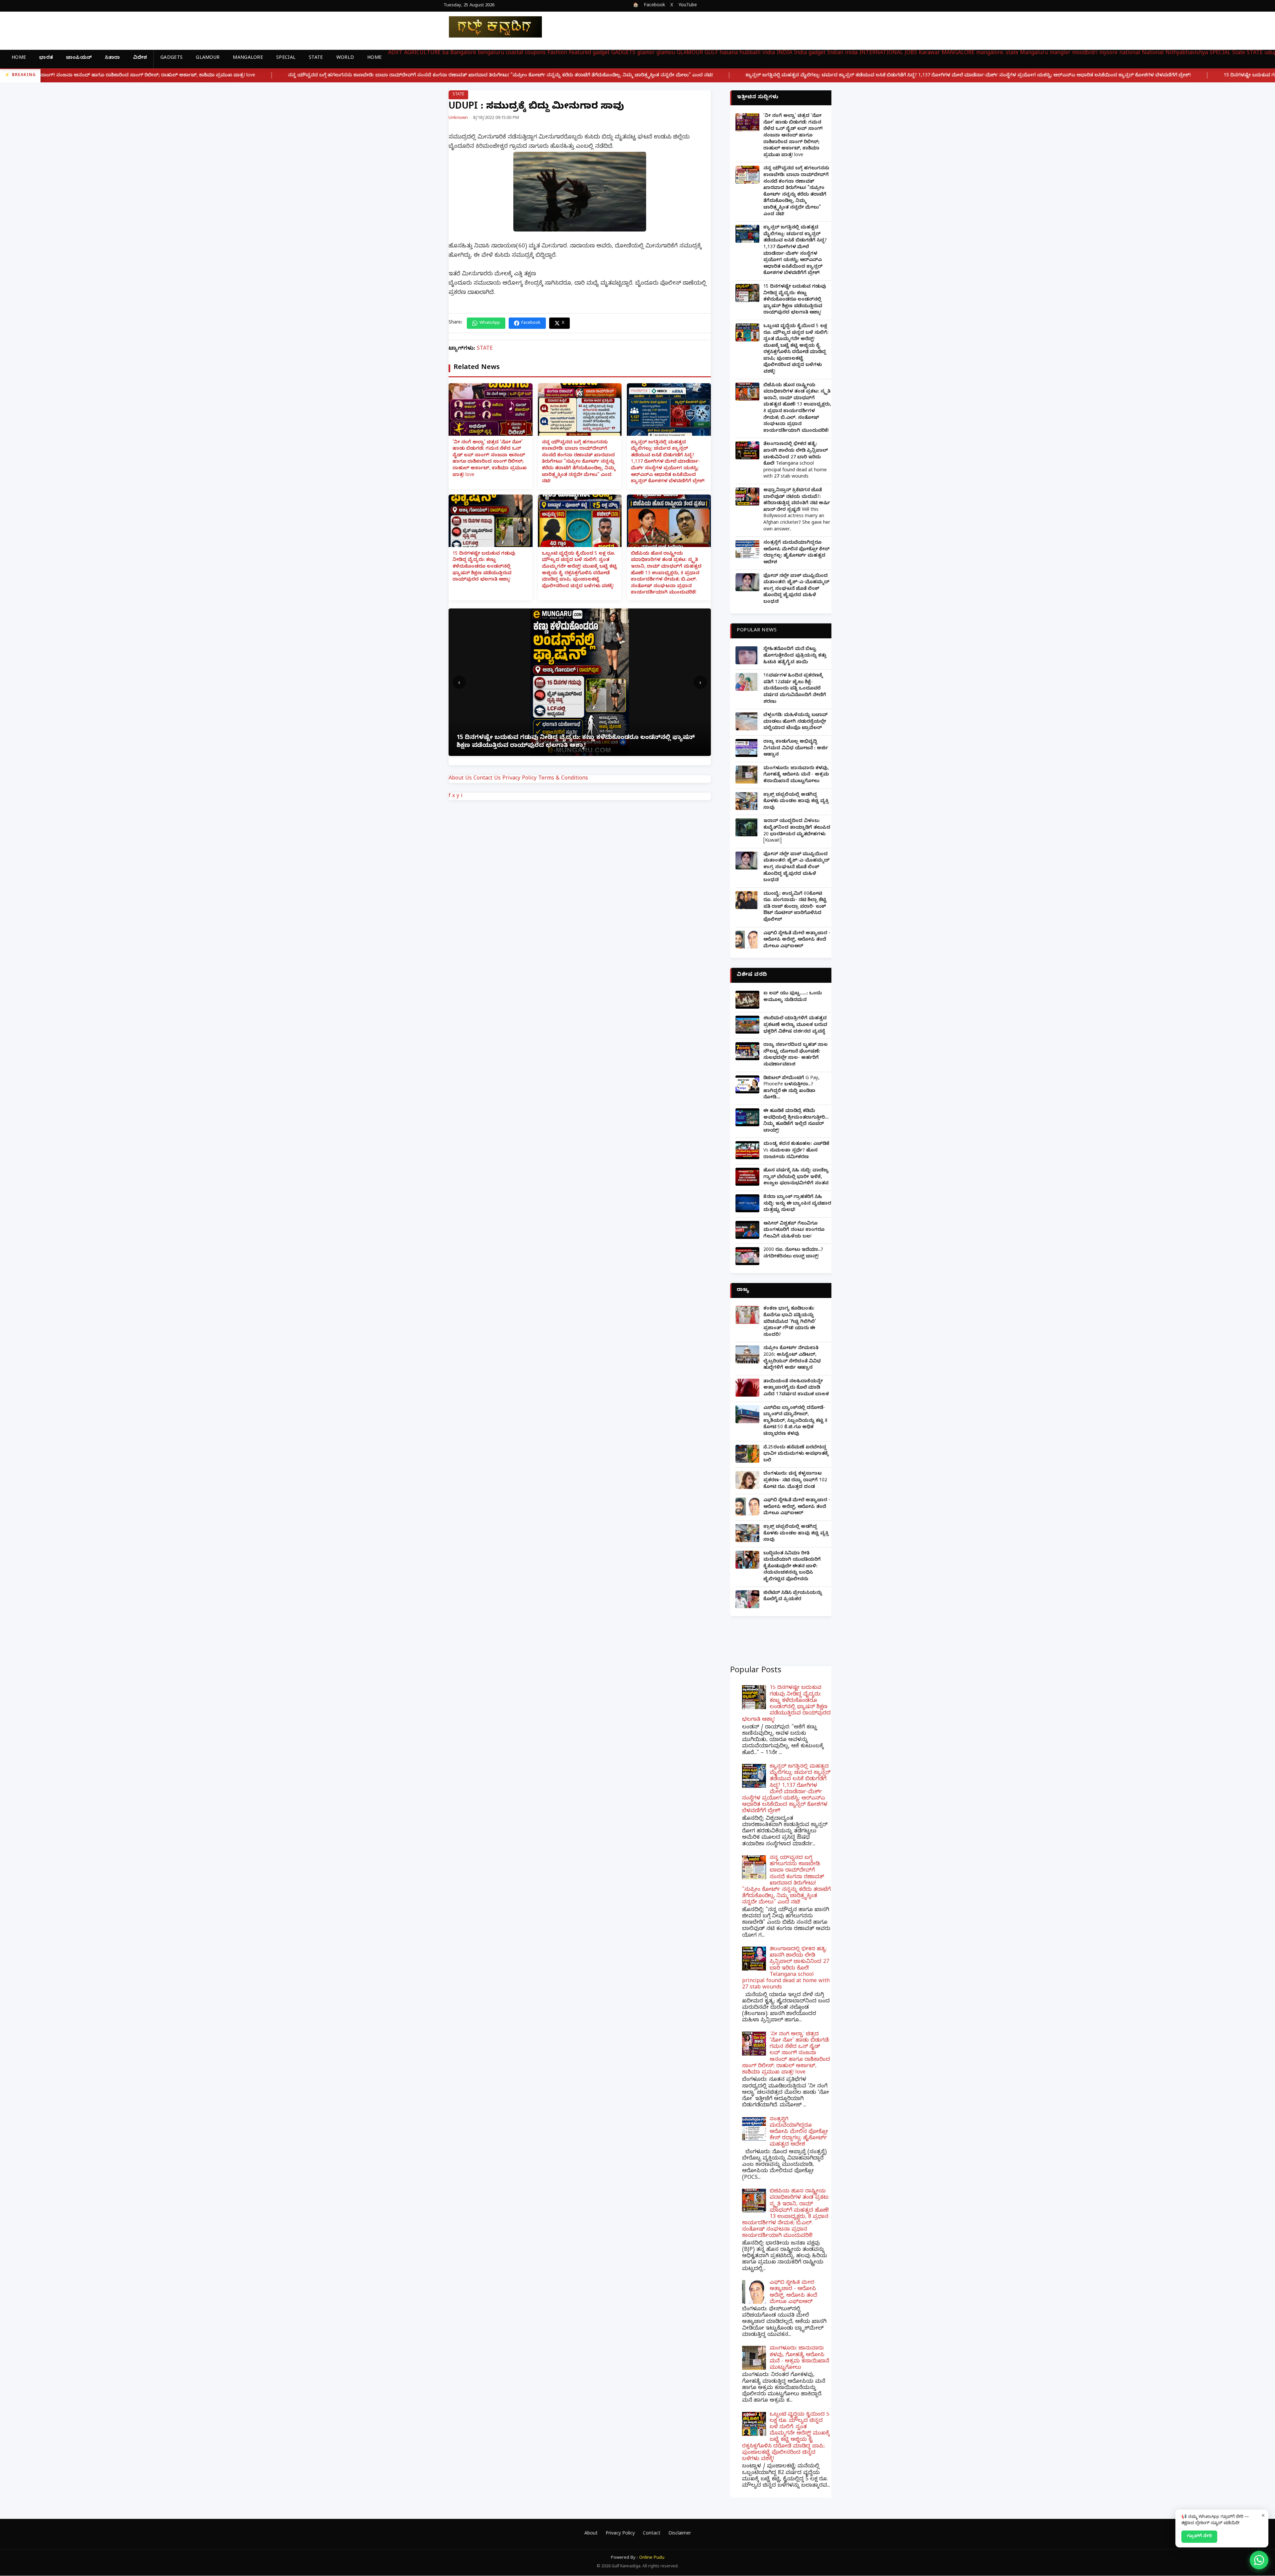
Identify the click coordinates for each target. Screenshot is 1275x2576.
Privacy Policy (519, 779)
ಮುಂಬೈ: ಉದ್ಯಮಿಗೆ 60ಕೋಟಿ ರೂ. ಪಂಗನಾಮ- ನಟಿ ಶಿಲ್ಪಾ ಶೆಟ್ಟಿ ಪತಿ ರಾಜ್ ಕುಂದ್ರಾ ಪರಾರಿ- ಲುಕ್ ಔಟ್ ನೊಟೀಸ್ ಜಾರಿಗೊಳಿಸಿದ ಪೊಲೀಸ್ (795, 907)
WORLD (345, 58)
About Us (460, 779)
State (1239, 53)
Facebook (654, 6)
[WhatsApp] (1259, 2560)
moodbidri (1085, 53)
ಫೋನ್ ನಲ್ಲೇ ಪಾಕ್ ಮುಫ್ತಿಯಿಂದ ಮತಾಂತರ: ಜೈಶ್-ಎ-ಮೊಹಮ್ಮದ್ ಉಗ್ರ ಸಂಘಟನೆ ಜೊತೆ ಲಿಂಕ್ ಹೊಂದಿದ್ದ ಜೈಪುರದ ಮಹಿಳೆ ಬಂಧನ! (796, 589)
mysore (1108, 53)
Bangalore (463, 53)
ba (445, 53)
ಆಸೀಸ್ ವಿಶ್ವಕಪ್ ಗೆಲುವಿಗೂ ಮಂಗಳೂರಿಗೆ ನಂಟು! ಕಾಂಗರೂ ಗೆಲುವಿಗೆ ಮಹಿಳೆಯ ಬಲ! (794, 1231)
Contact (652, 2534)
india (769, 53)
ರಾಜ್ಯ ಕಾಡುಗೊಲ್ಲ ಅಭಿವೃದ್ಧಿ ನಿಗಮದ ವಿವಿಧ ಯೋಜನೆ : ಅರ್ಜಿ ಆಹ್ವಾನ (796, 749)
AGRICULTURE (422, 53)
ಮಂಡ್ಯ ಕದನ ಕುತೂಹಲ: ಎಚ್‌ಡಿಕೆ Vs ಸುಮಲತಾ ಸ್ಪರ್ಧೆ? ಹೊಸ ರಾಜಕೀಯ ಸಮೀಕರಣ (796, 1151)
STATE (316, 58)
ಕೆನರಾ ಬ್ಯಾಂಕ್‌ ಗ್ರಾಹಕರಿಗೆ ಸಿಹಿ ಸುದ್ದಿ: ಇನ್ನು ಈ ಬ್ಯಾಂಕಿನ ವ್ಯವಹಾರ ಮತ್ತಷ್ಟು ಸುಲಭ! (797, 1204)
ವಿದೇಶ (140, 58)
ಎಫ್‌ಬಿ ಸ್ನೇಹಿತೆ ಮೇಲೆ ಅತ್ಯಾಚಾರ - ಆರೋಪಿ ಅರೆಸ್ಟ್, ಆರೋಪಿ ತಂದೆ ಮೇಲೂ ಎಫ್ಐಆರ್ (797, 940)
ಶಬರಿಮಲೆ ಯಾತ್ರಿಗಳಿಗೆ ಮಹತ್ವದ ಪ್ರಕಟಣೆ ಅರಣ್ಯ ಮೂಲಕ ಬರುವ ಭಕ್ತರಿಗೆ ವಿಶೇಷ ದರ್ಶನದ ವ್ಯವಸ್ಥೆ (795, 1025)
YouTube (688, 6)
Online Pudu (652, 2558)
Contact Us (487, 779)
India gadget (810, 53)
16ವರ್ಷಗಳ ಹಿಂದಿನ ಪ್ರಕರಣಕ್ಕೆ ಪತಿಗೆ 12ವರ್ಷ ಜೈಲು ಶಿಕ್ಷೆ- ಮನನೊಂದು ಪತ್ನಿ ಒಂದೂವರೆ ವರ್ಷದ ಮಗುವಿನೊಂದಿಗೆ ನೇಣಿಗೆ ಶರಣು (795, 689)
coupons (535, 53)
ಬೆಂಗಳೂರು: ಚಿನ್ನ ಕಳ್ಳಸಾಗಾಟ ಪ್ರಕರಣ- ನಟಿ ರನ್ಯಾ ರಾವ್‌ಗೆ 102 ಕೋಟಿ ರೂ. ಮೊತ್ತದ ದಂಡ (795, 1481)
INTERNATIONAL (881, 53)
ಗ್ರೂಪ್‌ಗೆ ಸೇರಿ (1199, 2536)
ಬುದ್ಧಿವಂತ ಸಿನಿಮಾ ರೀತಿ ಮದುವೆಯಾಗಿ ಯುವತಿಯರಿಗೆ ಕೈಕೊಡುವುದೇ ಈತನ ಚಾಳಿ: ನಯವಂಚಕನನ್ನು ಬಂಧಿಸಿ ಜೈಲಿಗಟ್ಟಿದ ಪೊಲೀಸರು (792, 1567)
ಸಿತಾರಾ (112, 58)
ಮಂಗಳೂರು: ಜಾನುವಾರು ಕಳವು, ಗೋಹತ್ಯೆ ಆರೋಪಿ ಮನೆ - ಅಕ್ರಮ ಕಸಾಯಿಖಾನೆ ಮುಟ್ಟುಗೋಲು (796, 775)
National (1153, 53)
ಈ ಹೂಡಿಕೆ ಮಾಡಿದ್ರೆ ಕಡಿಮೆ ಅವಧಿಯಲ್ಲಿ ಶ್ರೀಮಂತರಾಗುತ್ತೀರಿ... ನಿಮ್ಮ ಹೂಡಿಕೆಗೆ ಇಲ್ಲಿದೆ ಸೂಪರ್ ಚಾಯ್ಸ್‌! (796, 1121)
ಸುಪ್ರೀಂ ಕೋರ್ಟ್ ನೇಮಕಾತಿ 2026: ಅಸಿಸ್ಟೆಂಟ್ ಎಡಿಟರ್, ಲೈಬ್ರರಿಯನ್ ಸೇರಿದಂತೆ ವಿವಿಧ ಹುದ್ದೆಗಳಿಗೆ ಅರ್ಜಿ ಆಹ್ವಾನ (792, 1358)
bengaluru (491, 53)
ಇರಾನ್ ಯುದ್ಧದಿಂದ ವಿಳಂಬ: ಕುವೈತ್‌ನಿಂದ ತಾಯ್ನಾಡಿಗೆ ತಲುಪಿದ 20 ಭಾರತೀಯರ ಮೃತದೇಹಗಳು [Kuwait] (797, 831)
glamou (666, 53)
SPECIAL (286, 58)
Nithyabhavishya (1187, 53)
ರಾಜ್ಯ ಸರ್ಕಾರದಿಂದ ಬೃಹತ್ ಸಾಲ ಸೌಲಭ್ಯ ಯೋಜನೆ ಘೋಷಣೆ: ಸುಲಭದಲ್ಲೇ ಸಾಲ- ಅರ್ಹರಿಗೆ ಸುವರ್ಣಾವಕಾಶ (796, 1055)
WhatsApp (490, 323)
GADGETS (171, 58)
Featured (580, 53)
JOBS (911, 53)
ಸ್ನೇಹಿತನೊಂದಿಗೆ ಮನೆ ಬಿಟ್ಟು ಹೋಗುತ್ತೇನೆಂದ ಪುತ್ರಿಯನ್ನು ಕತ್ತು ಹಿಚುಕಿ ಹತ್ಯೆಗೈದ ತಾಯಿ (795, 656)
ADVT (395, 53)
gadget (601, 53)
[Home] (490, 27)
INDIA (784, 53)
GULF (711, 53)
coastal (514, 53)
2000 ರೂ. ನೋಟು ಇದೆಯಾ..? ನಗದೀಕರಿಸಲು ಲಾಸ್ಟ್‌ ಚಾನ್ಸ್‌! (793, 1254)
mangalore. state (997, 53)
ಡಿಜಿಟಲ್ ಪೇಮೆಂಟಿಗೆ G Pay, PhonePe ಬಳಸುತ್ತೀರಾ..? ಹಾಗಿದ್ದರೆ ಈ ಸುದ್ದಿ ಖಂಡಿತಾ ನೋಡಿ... (791, 1088)
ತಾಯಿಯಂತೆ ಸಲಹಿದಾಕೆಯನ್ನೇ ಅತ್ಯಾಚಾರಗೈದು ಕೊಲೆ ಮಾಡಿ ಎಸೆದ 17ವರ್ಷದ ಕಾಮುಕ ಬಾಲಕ (796, 1388)
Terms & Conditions (563, 779)
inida (851, 53)
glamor (646, 53)
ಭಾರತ (46, 58)
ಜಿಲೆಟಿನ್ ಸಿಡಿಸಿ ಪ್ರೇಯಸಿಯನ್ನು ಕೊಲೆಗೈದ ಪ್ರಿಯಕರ (793, 1597)
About (591, 2534)
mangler (1060, 53)
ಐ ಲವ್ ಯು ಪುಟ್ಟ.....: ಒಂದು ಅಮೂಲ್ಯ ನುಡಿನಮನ (793, 997)
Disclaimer (680, 2534)
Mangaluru (1034, 53)
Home (19, 58)
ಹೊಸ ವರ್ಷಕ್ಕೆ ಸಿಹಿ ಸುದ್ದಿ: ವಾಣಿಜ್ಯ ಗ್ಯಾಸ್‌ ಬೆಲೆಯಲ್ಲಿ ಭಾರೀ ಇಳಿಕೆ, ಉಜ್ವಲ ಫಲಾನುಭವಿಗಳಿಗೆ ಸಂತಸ (796, 1177)
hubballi (750, 53)
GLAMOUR (208, 58)
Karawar (929, 53)
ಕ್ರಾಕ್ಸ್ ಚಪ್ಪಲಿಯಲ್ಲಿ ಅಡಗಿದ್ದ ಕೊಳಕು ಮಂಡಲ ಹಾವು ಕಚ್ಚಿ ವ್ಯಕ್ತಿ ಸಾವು (796, 802)
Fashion (557, 53)
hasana (729, 53)
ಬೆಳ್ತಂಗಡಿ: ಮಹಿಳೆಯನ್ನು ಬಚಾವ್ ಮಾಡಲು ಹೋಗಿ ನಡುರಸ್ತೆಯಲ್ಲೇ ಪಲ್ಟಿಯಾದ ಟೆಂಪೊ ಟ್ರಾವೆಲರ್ (796, 722)
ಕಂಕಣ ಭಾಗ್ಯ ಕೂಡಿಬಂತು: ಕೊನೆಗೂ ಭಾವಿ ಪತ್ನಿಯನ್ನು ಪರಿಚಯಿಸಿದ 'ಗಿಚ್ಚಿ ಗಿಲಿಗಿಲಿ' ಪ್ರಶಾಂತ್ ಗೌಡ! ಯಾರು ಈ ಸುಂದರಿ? (790, 1322)
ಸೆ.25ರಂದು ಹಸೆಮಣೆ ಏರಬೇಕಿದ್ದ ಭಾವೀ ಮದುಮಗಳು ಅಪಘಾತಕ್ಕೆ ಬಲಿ (796, 1454)
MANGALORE (248, 58)
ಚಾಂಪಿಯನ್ (79, 58)
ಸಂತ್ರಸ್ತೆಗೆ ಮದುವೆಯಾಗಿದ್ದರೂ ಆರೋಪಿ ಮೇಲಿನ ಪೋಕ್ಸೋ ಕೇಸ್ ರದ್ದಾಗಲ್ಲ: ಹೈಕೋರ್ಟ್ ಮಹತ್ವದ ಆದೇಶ (796, 553)
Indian (835, 53)
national (1130, 53)
